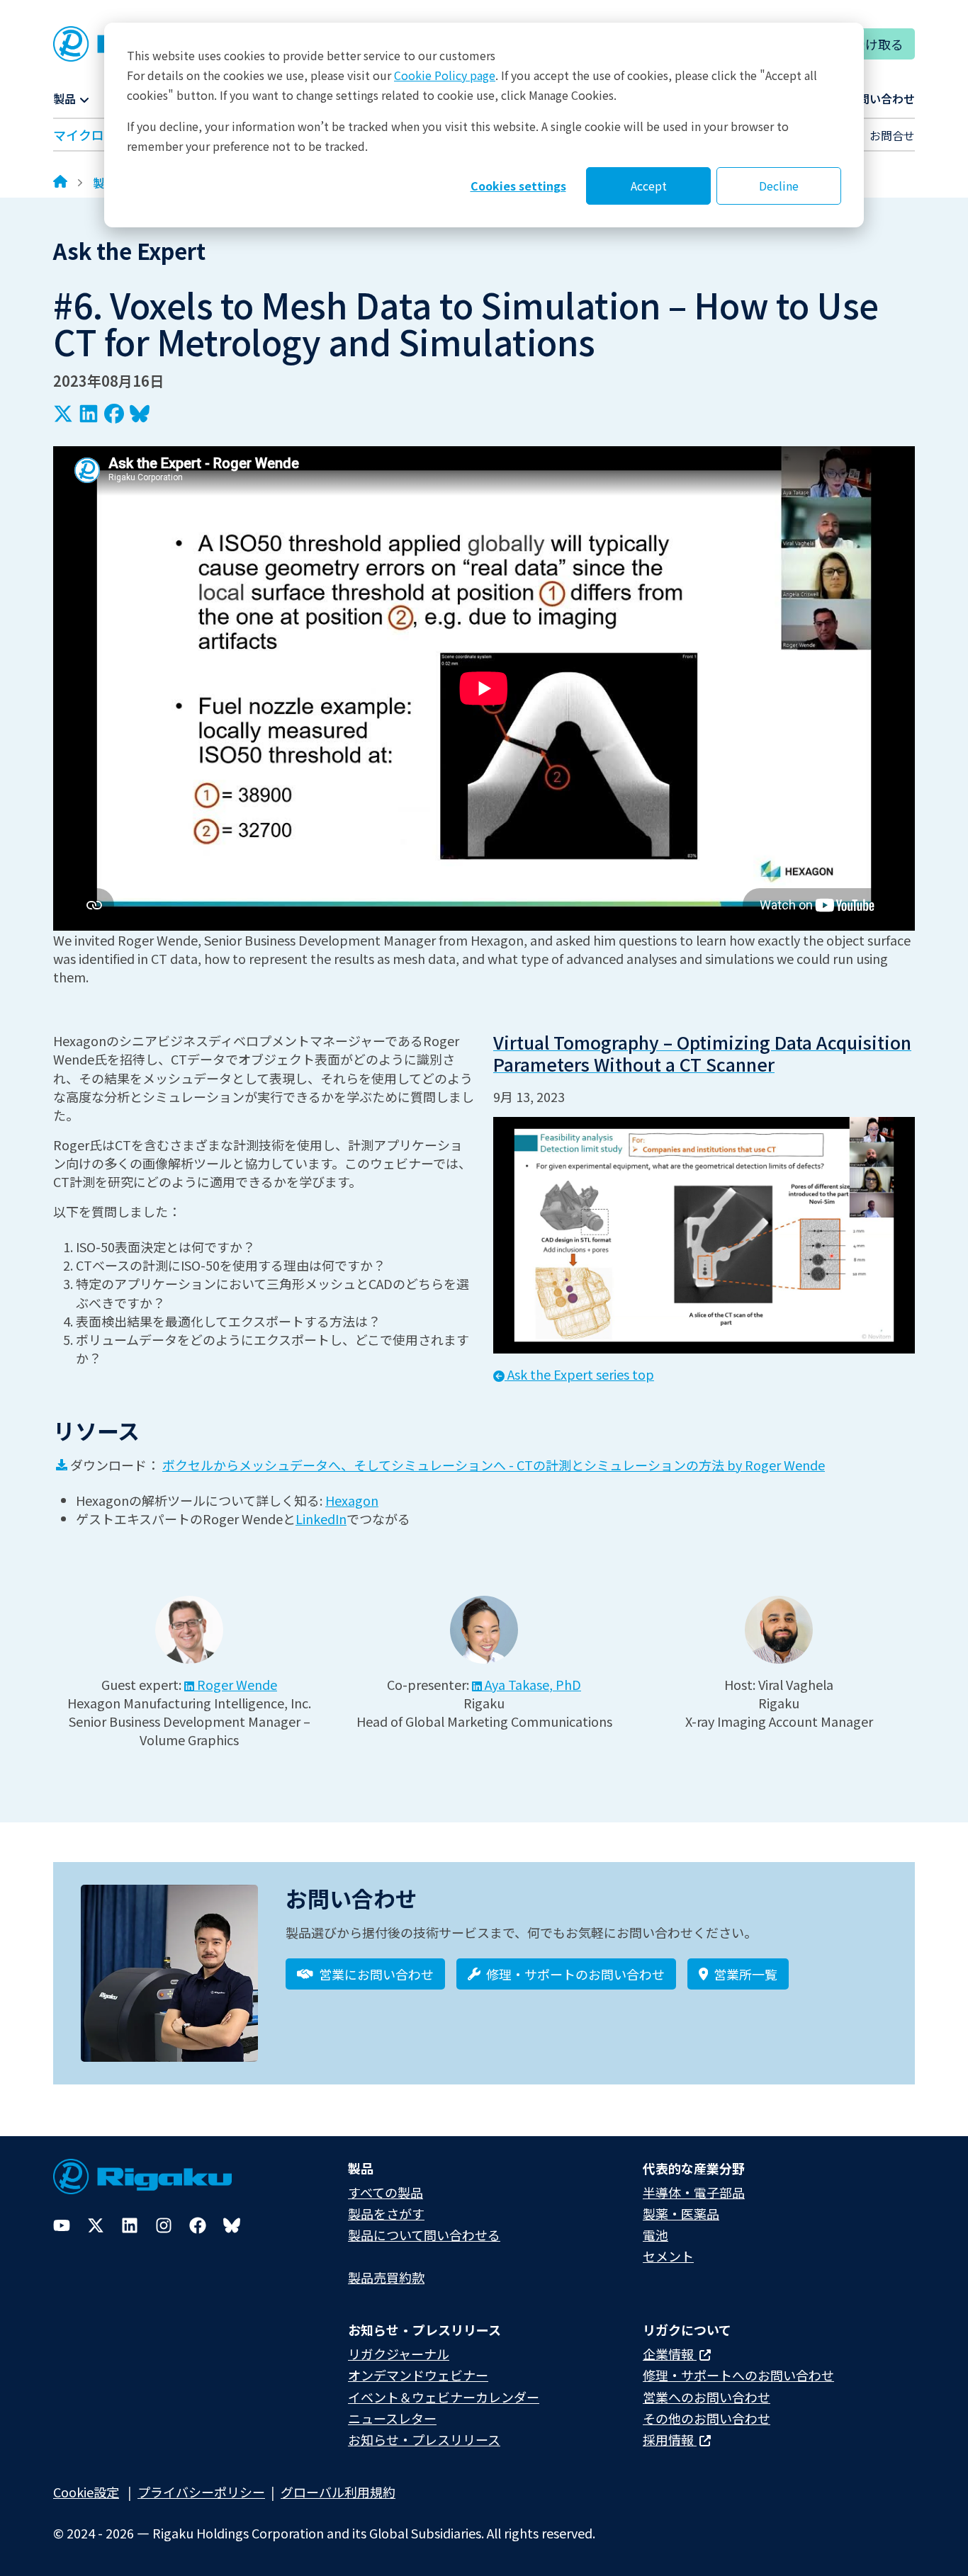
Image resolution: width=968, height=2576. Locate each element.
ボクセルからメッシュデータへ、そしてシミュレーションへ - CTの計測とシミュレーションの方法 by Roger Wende (494, 1465)
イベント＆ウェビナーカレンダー (444, 2397)
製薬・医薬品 (681, 2213)
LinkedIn (321, 1519)
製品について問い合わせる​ (424, 2235)
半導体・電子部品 (694, 2192)
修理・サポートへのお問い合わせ (738, 2375)
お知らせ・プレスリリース (424, 2439)
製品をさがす (386, 2213)
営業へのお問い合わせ (707, 2397)
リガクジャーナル (399, 2354)
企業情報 (670, 2354)
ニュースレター (392, 2418)
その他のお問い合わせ (707, 2418)
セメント (668, 2256)
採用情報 (670, 2439)
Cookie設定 (86, 2492)
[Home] (60, 183)
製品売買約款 (386, 2277)
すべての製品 (385, 2192)
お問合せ (892, 135)
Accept (649, 186)
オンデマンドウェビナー (418, 2375)
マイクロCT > (92, 135)
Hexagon (352, 1500)
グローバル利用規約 (338, 2492)
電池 (655, 2235)
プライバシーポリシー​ (201, 2492)
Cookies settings (518, 186)
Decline (779, 186)
